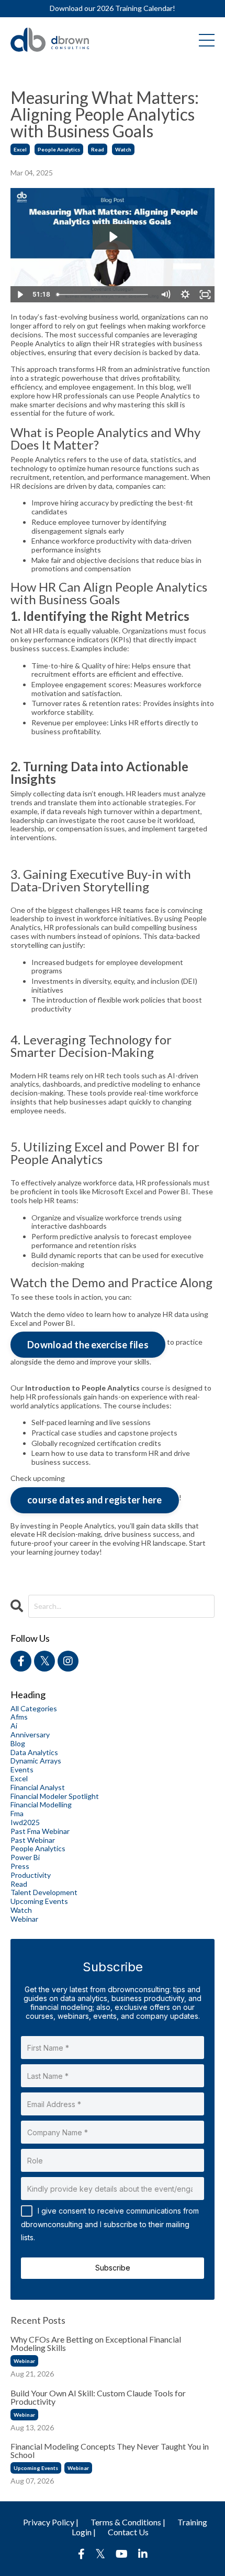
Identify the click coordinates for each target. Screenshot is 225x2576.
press (20, 1866)
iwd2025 (25, 1822)
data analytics (34, 1752)
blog (18, 1744)
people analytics (59, 149)
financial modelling (41, 1805)
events (22, 1770)
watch (123, 149)
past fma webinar (40, 1831)
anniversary (30, 1735)
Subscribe (113, 2268)
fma (17, 1814)
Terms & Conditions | (128, 2522)
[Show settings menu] (185, 295)
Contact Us (128, 2532)
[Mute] (165, 295)
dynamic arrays (36, 1761)
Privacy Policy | (51, 2522)
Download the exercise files (88, 1345)
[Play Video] (20, 295)
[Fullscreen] (205, 295)
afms (19, 1717)
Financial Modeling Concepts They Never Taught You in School (110, 2451)
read (98, 149)
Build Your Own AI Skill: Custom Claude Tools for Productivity (98, 2397)
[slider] (104, 295)
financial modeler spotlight (55, 1796)
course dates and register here (95, 1500)
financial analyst (38, 1787)
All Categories (34, 1709)
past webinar (33, 1840)
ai (14, 1726)
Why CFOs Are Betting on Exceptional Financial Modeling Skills (96, 2344)
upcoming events (39, 1901)
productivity (31, 1875)
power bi (25, 1857)
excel (20, 149)
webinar (24, 1919)
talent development (44, 1892)
